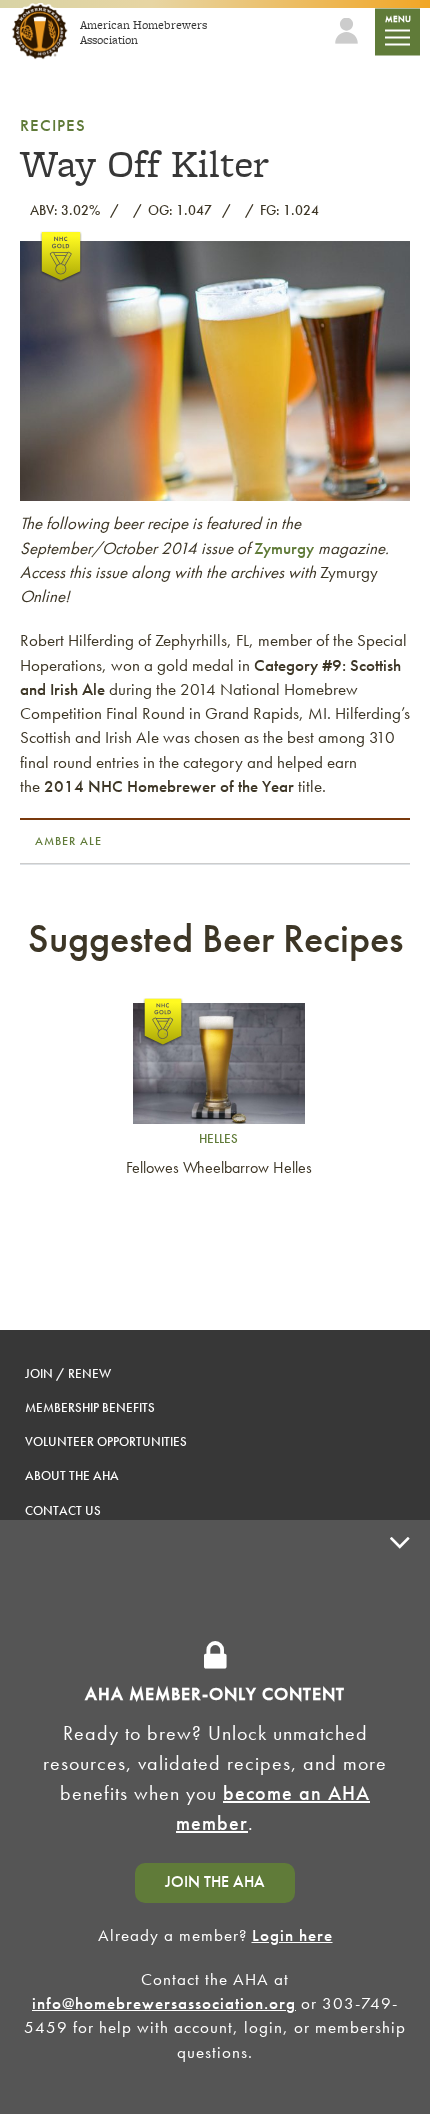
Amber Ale (68, 841)
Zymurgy (284, 548)
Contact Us (63, 1510)
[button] (400, 1817)
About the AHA (72, 1475)
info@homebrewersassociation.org (164, 2003)
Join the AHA (215, 1881)
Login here (292, 1935)
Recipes (53, 125)
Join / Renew (68, 1373)
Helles (218, 1138)
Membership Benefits (90, 1407)
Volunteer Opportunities (106, 1441)
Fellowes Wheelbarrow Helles (219, 1167)
